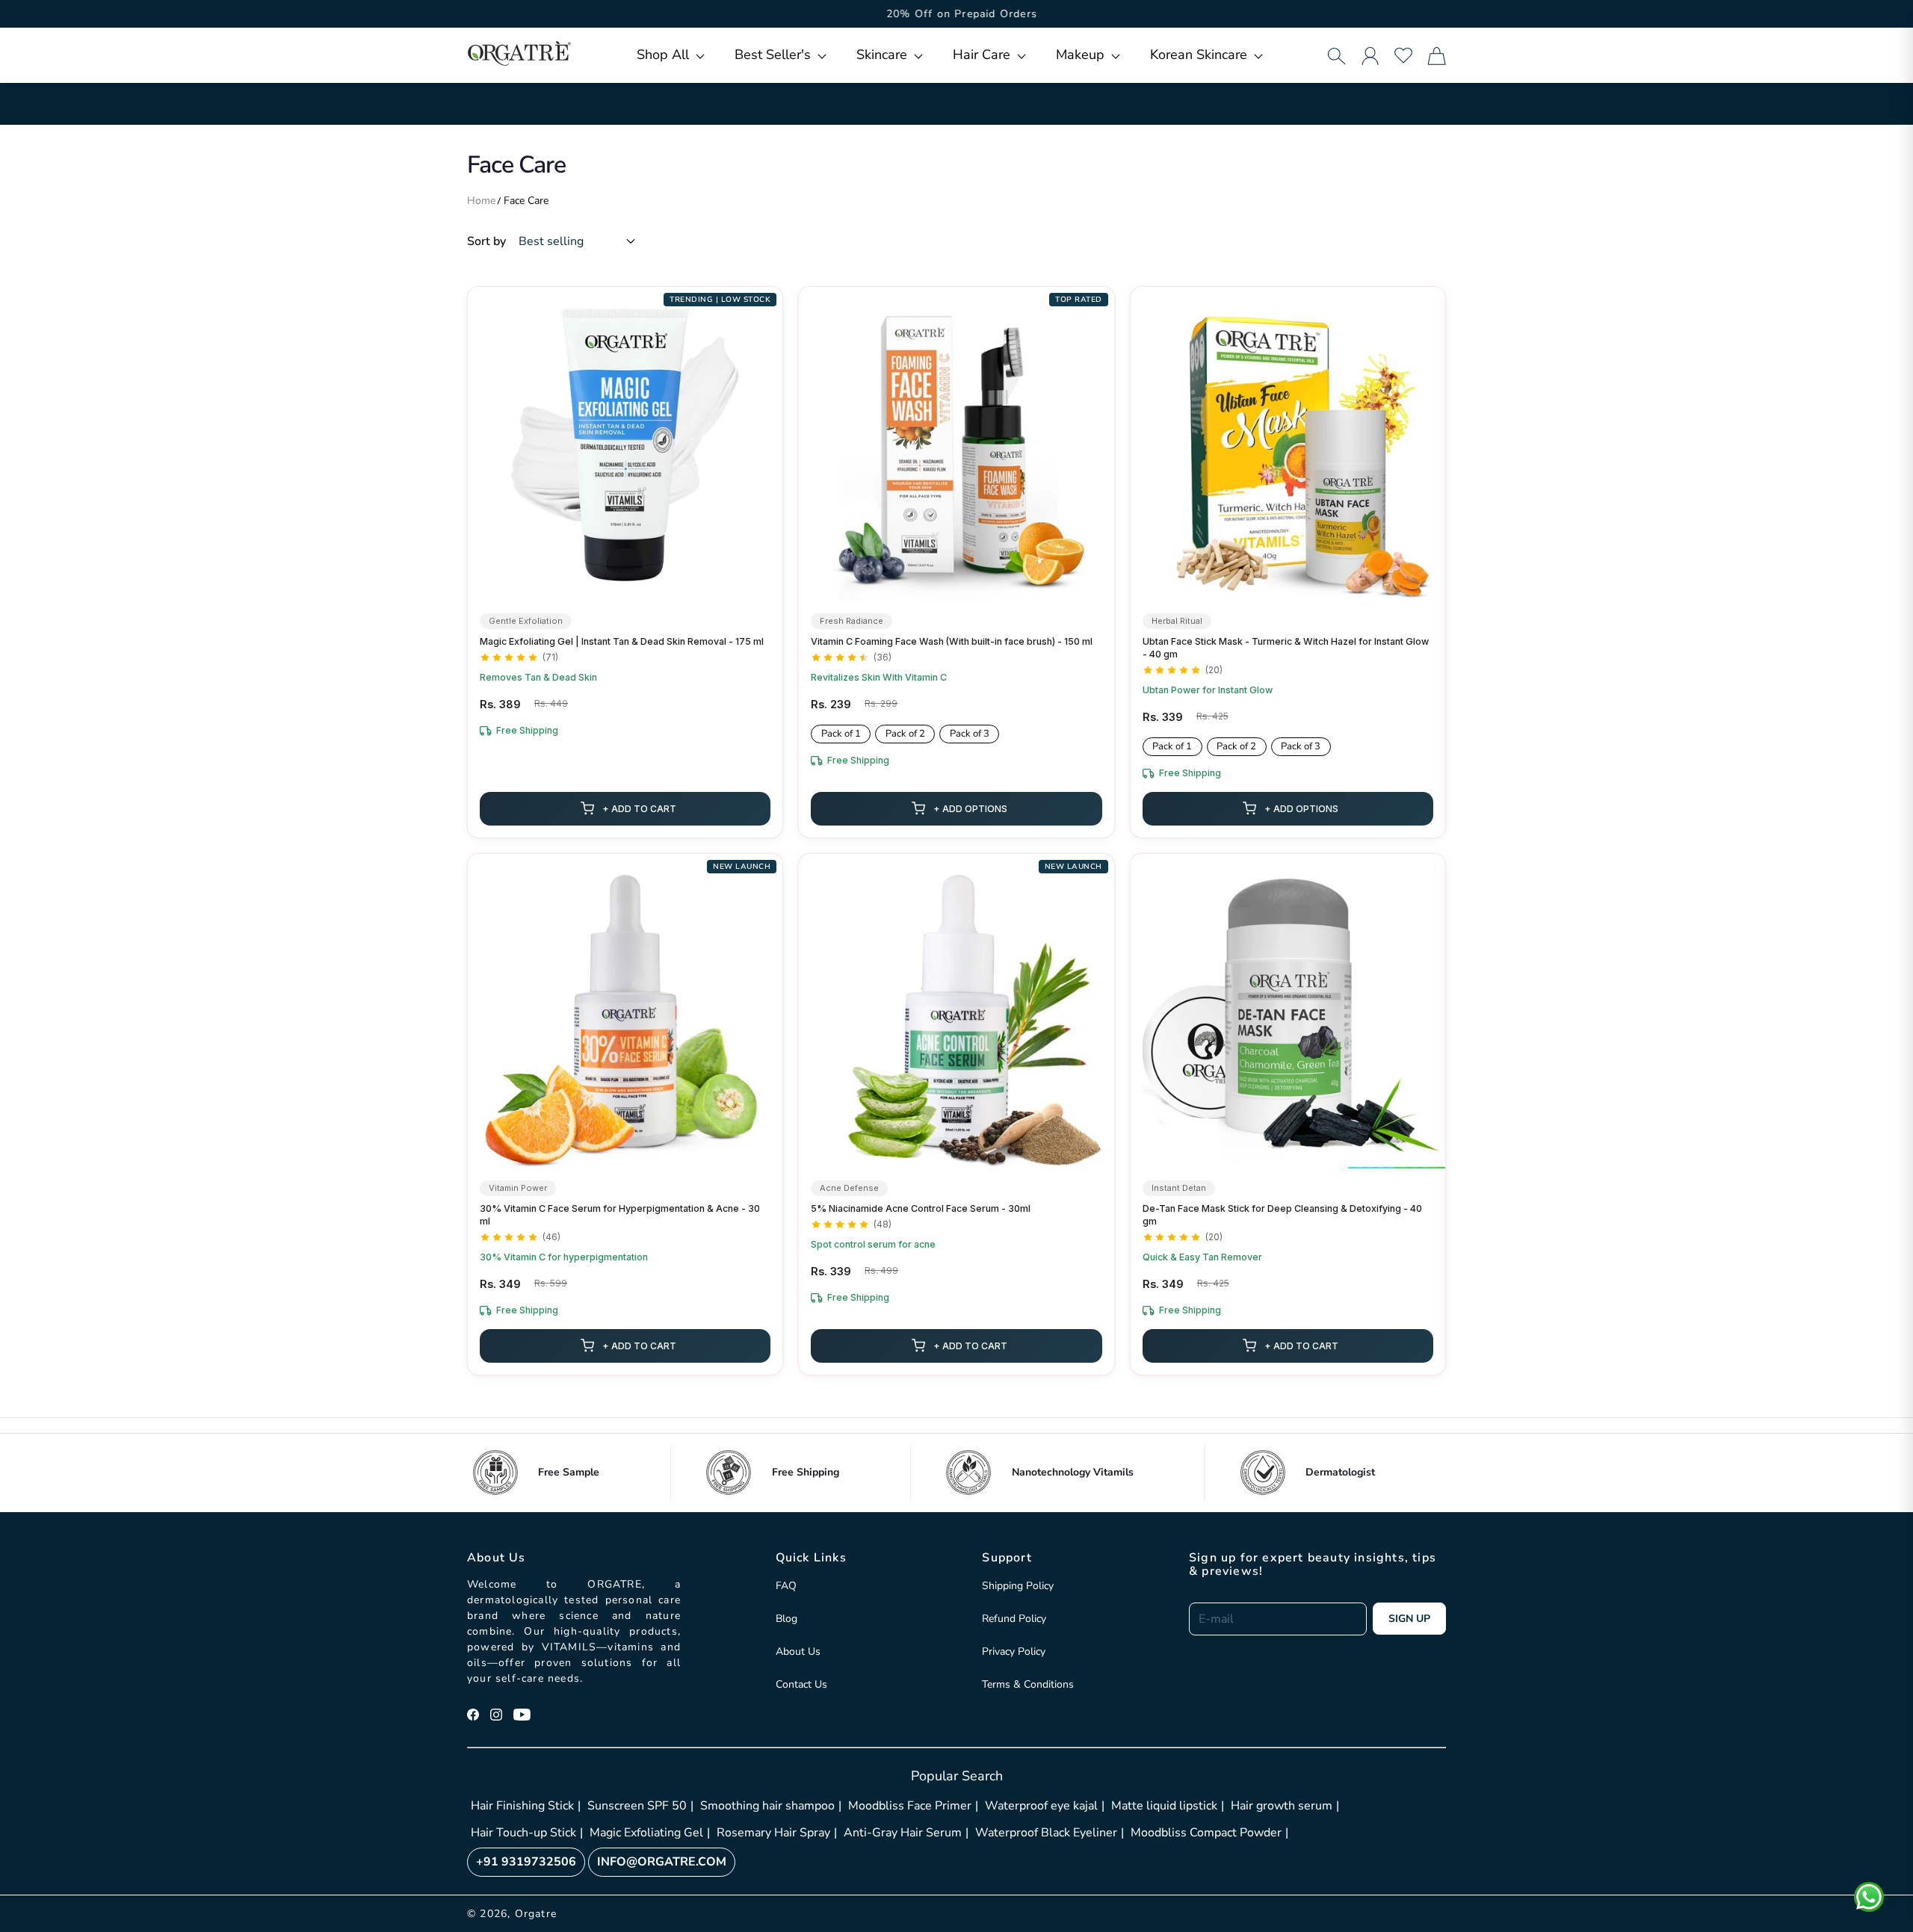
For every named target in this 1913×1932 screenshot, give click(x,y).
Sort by (486, 241)
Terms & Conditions (1028, 1684)
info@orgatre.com (662, 1862)
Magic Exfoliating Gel (646, 1833)
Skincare (884, 55)
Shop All (665, 55)
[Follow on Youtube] (522, 1715)
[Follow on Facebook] (473, 1715)
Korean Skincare (1200, 55)
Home (481, 201)
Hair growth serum (1282, 1806)
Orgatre (536, 1914)
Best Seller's (775, 55)
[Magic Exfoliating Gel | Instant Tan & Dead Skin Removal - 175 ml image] (625, 444)
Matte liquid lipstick (1164, 1806)
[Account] (1370, 56)
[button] (671, 55)
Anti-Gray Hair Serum (903, 1833)
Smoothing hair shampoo (767, 1806)
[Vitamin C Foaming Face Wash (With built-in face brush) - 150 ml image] (956, 444)
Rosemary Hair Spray (773, 1833)
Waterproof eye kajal (1041, 1806)
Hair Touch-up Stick (523, 1833)
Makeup (1082, 55)
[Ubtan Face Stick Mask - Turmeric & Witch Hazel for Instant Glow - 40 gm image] (1288, 444)
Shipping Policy (1018, 1586)
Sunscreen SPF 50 (637, 1806)
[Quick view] (763, 582)
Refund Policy (1014, 1619)
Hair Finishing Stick (522, 1806)
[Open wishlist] (1403, 55)
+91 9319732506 (526, 1862)
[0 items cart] (1437, 56)
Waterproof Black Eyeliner (1046, 1833)
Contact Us (801, 1684)
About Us (798, 1651)
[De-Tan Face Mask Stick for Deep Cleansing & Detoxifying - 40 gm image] (1288, 1011)
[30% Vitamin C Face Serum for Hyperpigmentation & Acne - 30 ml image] (625, 1011)
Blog (786, 1619)
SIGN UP (1409, 1619)
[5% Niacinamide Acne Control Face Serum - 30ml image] (956, 1011)
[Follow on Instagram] (496, 1715)
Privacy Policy (1014, 1651)
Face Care (526, 201)
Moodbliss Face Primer (910, 1806)
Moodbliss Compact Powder (1206, 1833)
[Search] (1336, 56)
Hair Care (983, 55)
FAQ (786, 1586)
